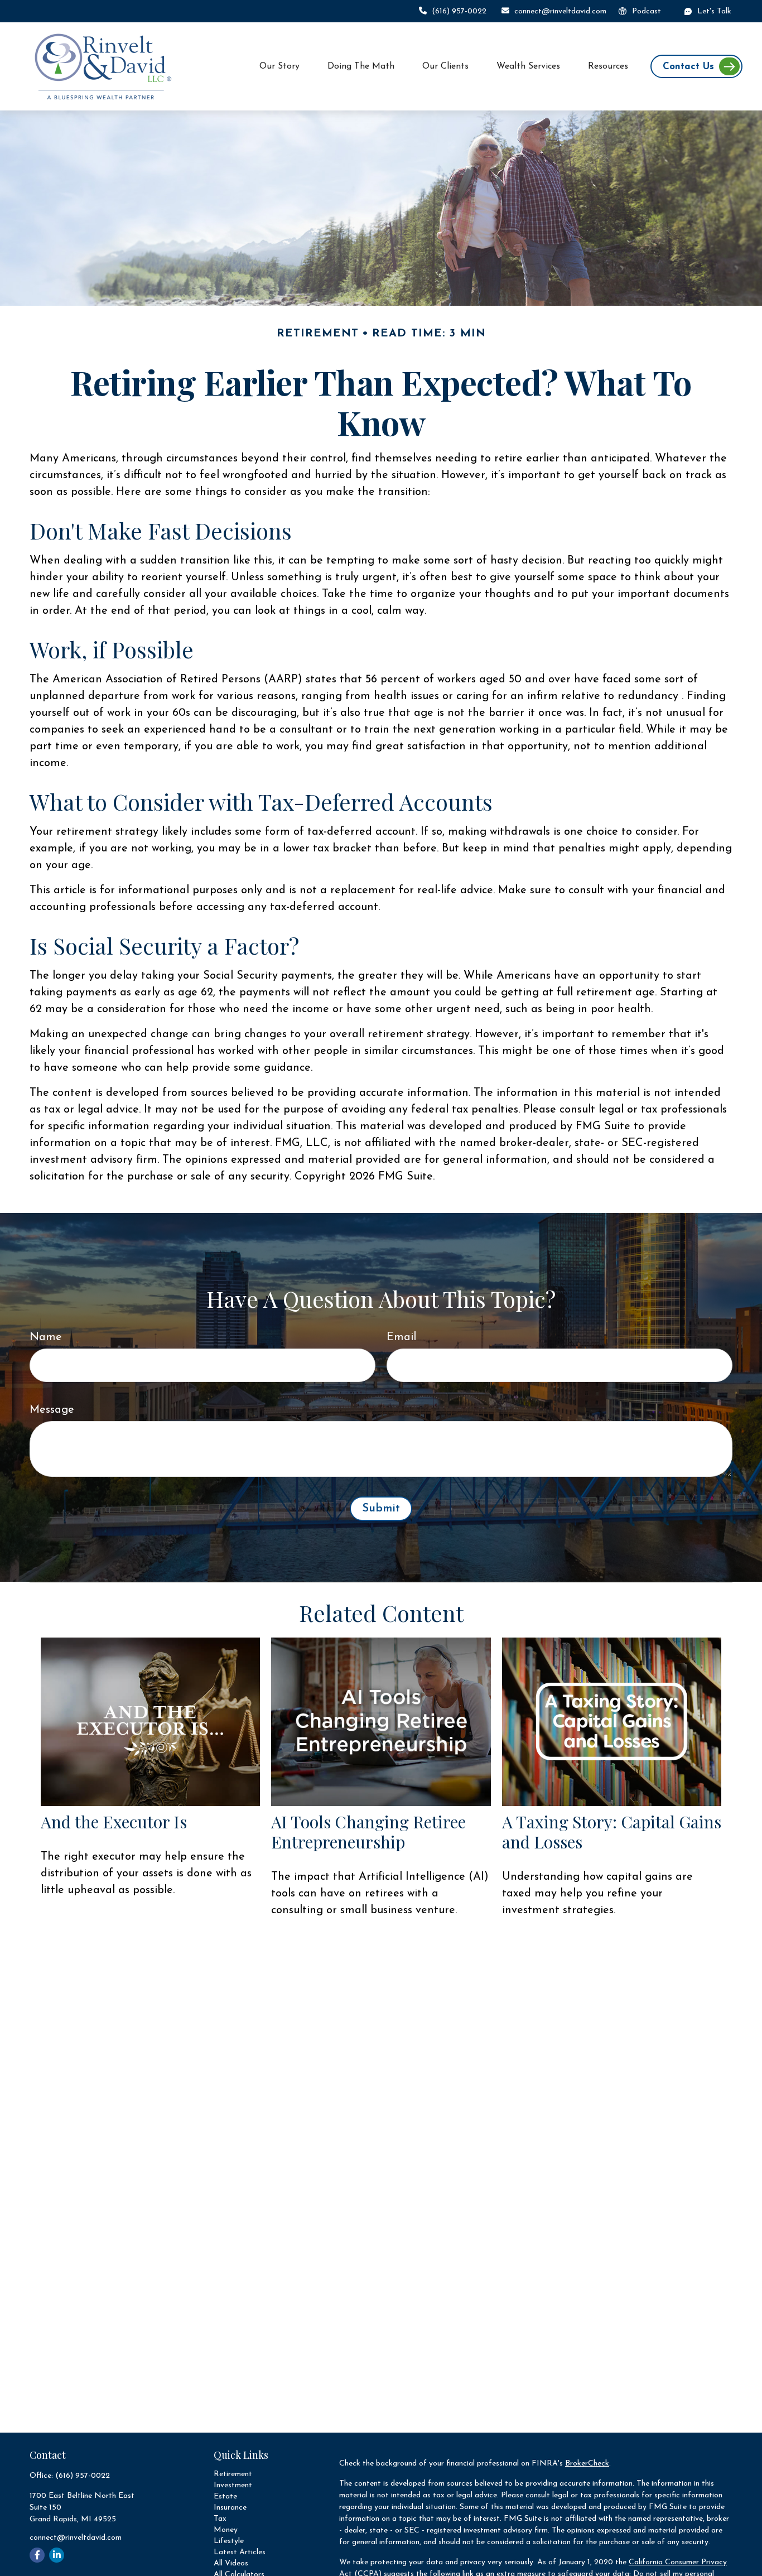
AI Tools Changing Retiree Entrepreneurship (368, 1832)
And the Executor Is (114, 1822)
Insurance (230, 2508)
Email (401, 1337)
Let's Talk (714, 11)
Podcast (647, 11)
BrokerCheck (587, 2464)
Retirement (233, 2474)
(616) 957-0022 (459, 11)
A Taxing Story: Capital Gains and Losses (612, 1832)
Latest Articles (240, 2552)
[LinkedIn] (57, 2555)
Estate (225, 2496)
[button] (279, 67)
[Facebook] (37, 2555)
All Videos (231, 2563)
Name (46, 1337)
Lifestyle (229, 2541)
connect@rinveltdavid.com (560, 11)
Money (226, 2530)
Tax (220, 2519)
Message (52, 1410)
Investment (233, 2485)
